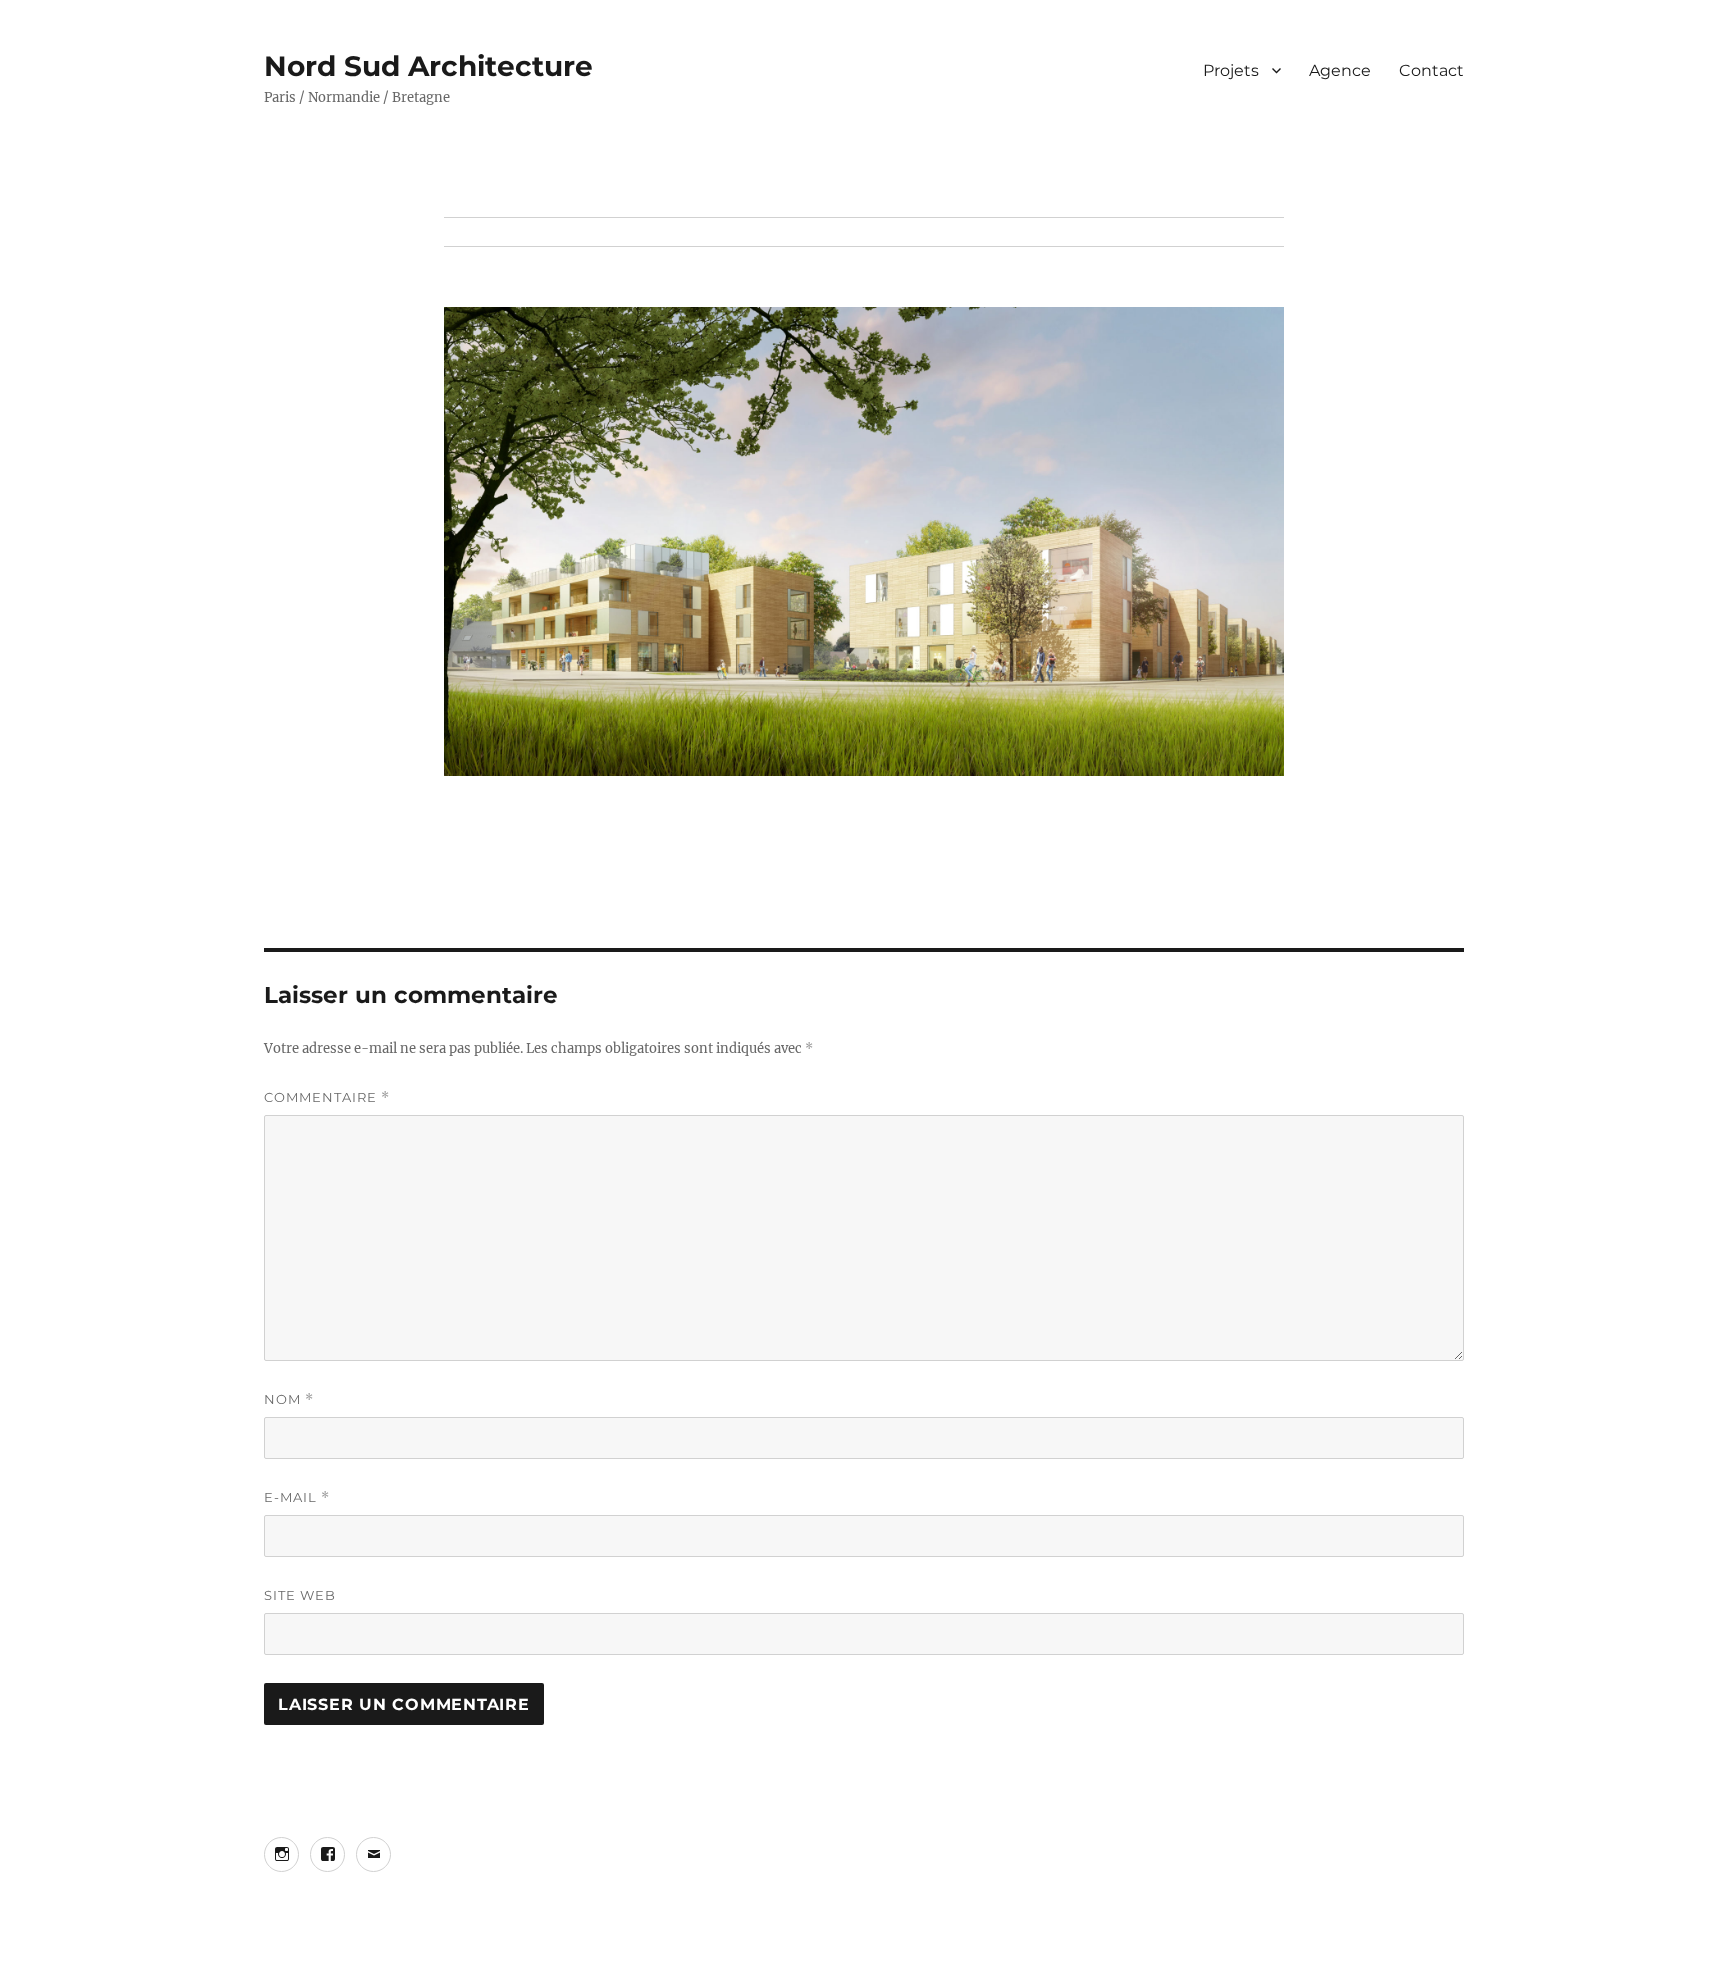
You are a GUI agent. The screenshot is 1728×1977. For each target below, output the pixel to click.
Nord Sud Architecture (428, 66)
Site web (300, 1595)
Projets (1231, 70)
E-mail (297, 1497)
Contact (1431, 70)
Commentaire (327, 1097)
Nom (289, 1399)
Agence (1340, 70)
